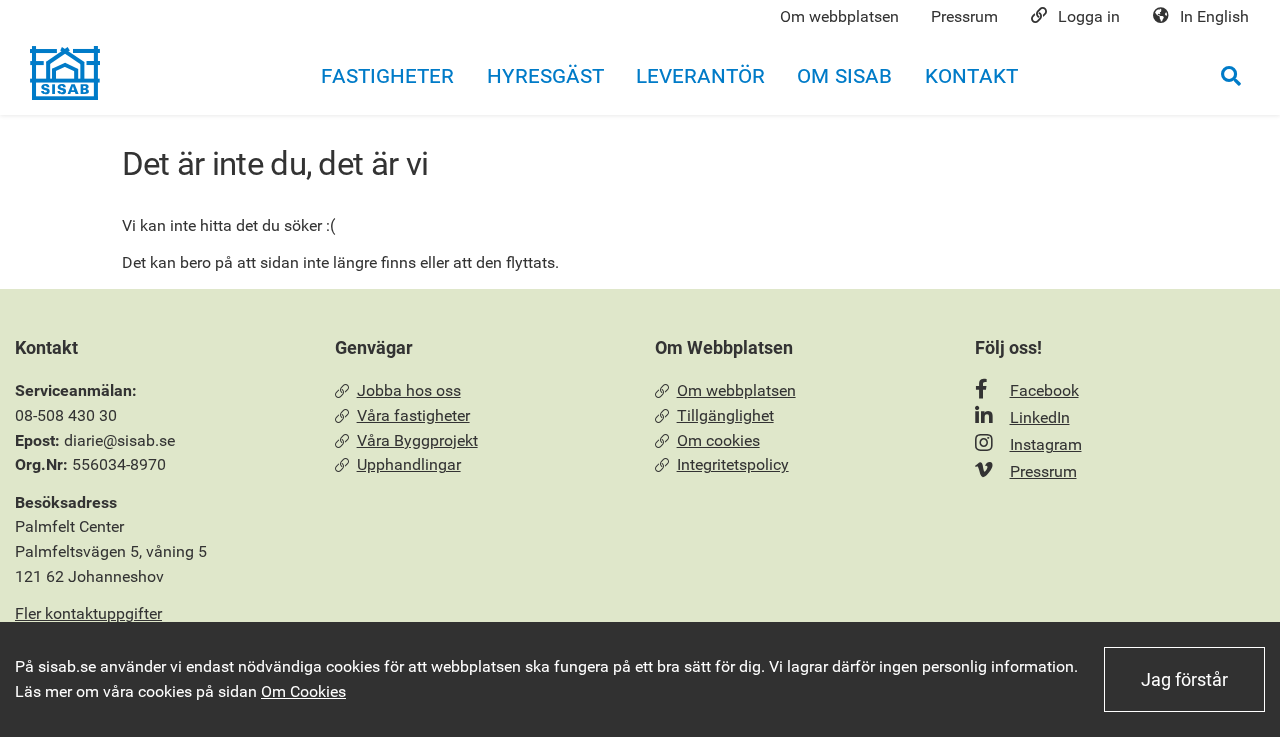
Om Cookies (303, 691)
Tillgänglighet (725, 415)
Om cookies (718, 440)
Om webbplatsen (736, 390)
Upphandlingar (409, 464)
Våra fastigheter (413, 415)
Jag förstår (1184, 679)
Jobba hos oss (409, 390)
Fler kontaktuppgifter (88, 613)
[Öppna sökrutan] (1231, 75)
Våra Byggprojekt (417, 440)
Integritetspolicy (733, 464)
